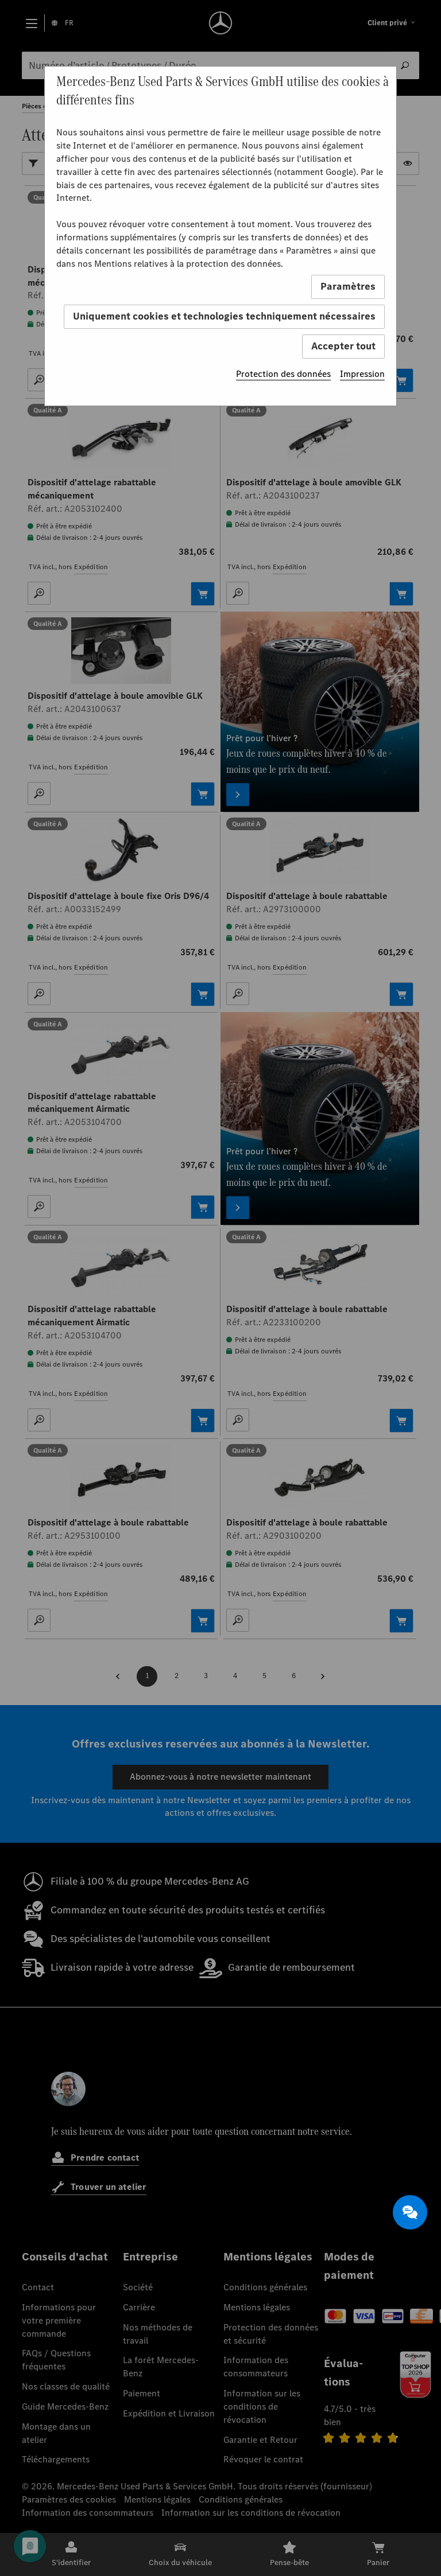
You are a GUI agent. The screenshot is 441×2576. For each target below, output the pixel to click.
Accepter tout (343, 346)
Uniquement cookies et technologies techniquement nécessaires (224, 316)
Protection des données (283, 374)
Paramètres (348, 286)
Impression (362, 374)
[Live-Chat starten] (410, 2212)
